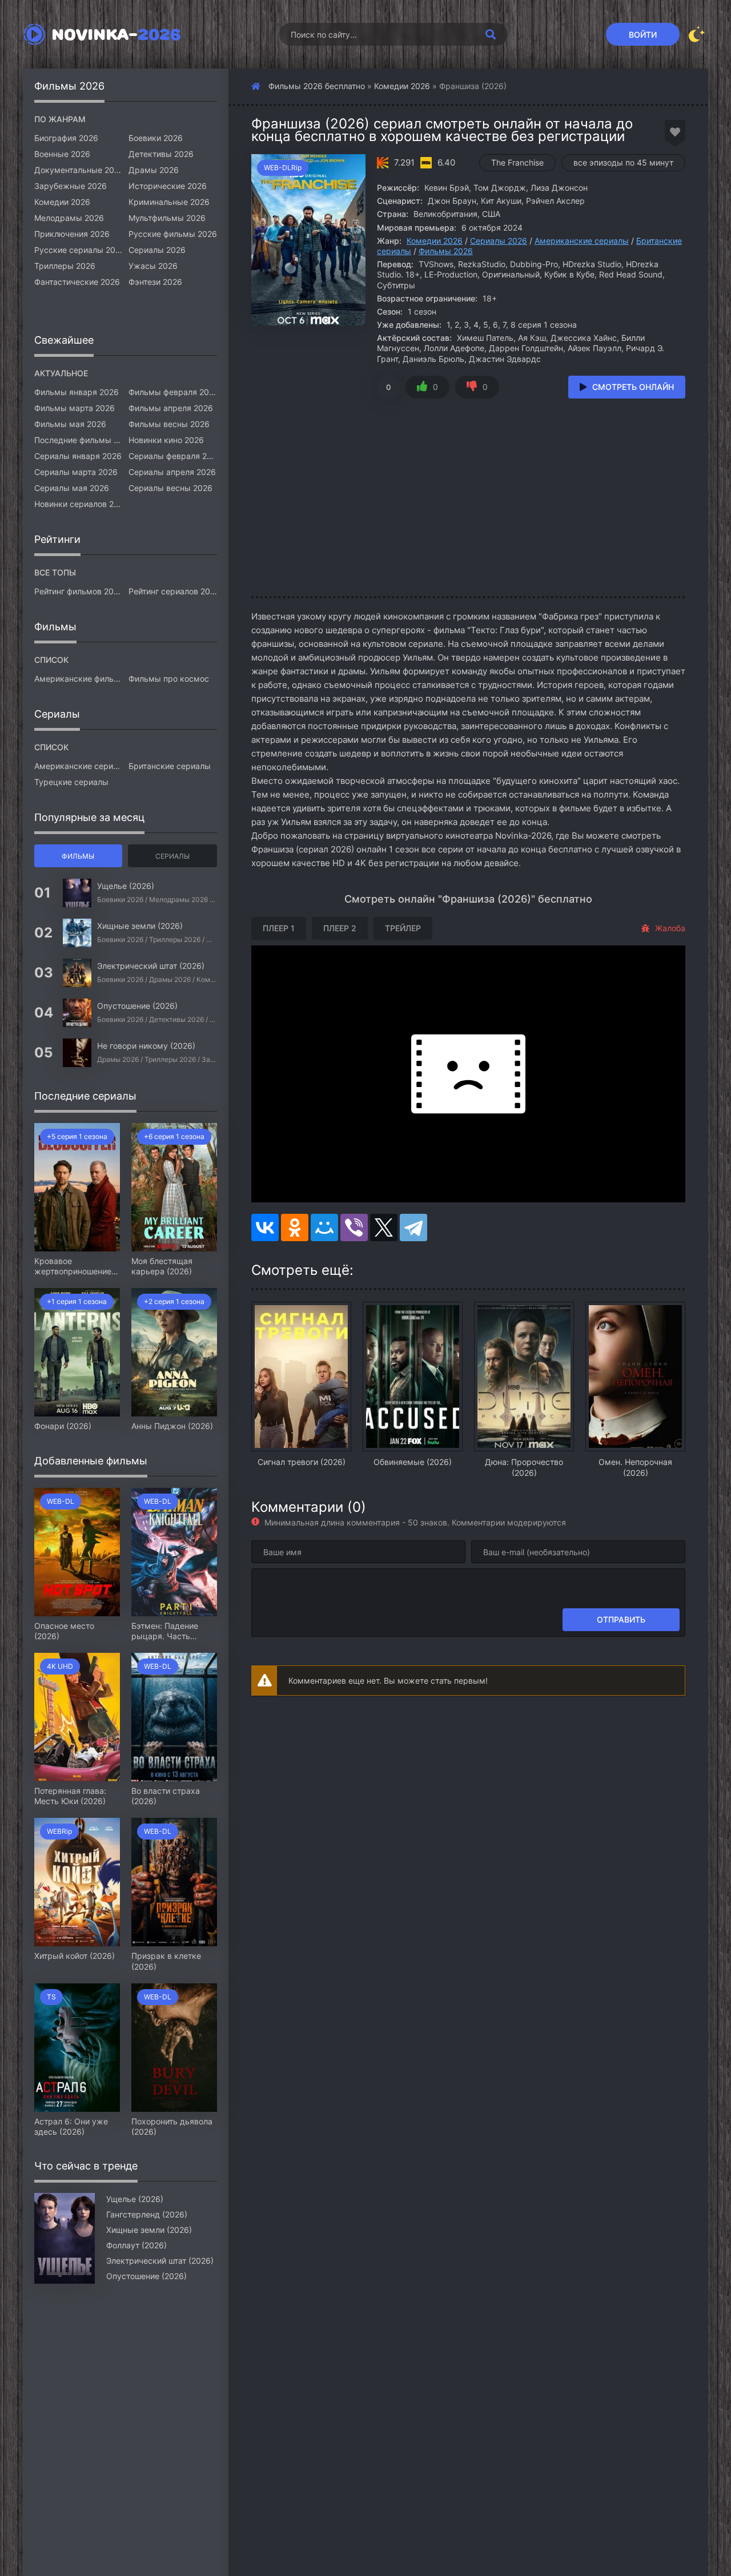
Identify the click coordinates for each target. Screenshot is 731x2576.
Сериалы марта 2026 (76, 472)
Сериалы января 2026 (78, 456)
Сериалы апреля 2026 (172, 472)
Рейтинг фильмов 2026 (79, 591)
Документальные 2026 (79, 170)
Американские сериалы (582, 241)
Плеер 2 (340, 928)
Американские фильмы (79, 679)
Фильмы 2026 (446, 251)
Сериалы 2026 (499, 241)
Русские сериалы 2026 (79, 250)
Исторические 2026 (168, 186)
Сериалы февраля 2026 (173, 456)
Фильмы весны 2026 (169, 424)
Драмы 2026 (154, 170)
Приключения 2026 (72, 234)
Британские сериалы (170, 766)
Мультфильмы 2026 (167, 218)
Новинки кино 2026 (166, 440)
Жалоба (670, 928)
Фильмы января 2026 (77, 392)
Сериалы (172, 856)
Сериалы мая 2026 (72, 488)
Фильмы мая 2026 (70, 424)
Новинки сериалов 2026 (79, 504)
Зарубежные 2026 (71, 186)
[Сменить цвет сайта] (697, 34)
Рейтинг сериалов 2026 (173, 591)
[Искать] (491, 34)
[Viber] (354, 1227)
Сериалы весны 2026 (170, 488)
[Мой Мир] (324, 1227)
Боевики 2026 (156, 138)
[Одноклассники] (295, 1227)
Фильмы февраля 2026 (173, 392)
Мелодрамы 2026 (69, 218)
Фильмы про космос (169, 679)
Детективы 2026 (161, 154)
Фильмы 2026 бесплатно (317, 86)
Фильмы (78, 856)
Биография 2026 (66, 138)
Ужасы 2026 (153, 266)
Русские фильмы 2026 (173, 234)
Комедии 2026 (402, 86)
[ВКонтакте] (265, 1227)
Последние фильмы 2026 (79, 440)
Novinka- (116, 34)
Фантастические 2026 (77, 282)
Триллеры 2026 (65, 266)
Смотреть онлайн (633, 387)
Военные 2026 (62, 154)
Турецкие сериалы (71, 782)
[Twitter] (384, 1227)
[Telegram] (413, 1227)
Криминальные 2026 (169, 202)
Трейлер (403, 928)
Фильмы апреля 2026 (171, 408)
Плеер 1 (279, 928)
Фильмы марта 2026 (75, 408)
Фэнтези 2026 (155, 282)
